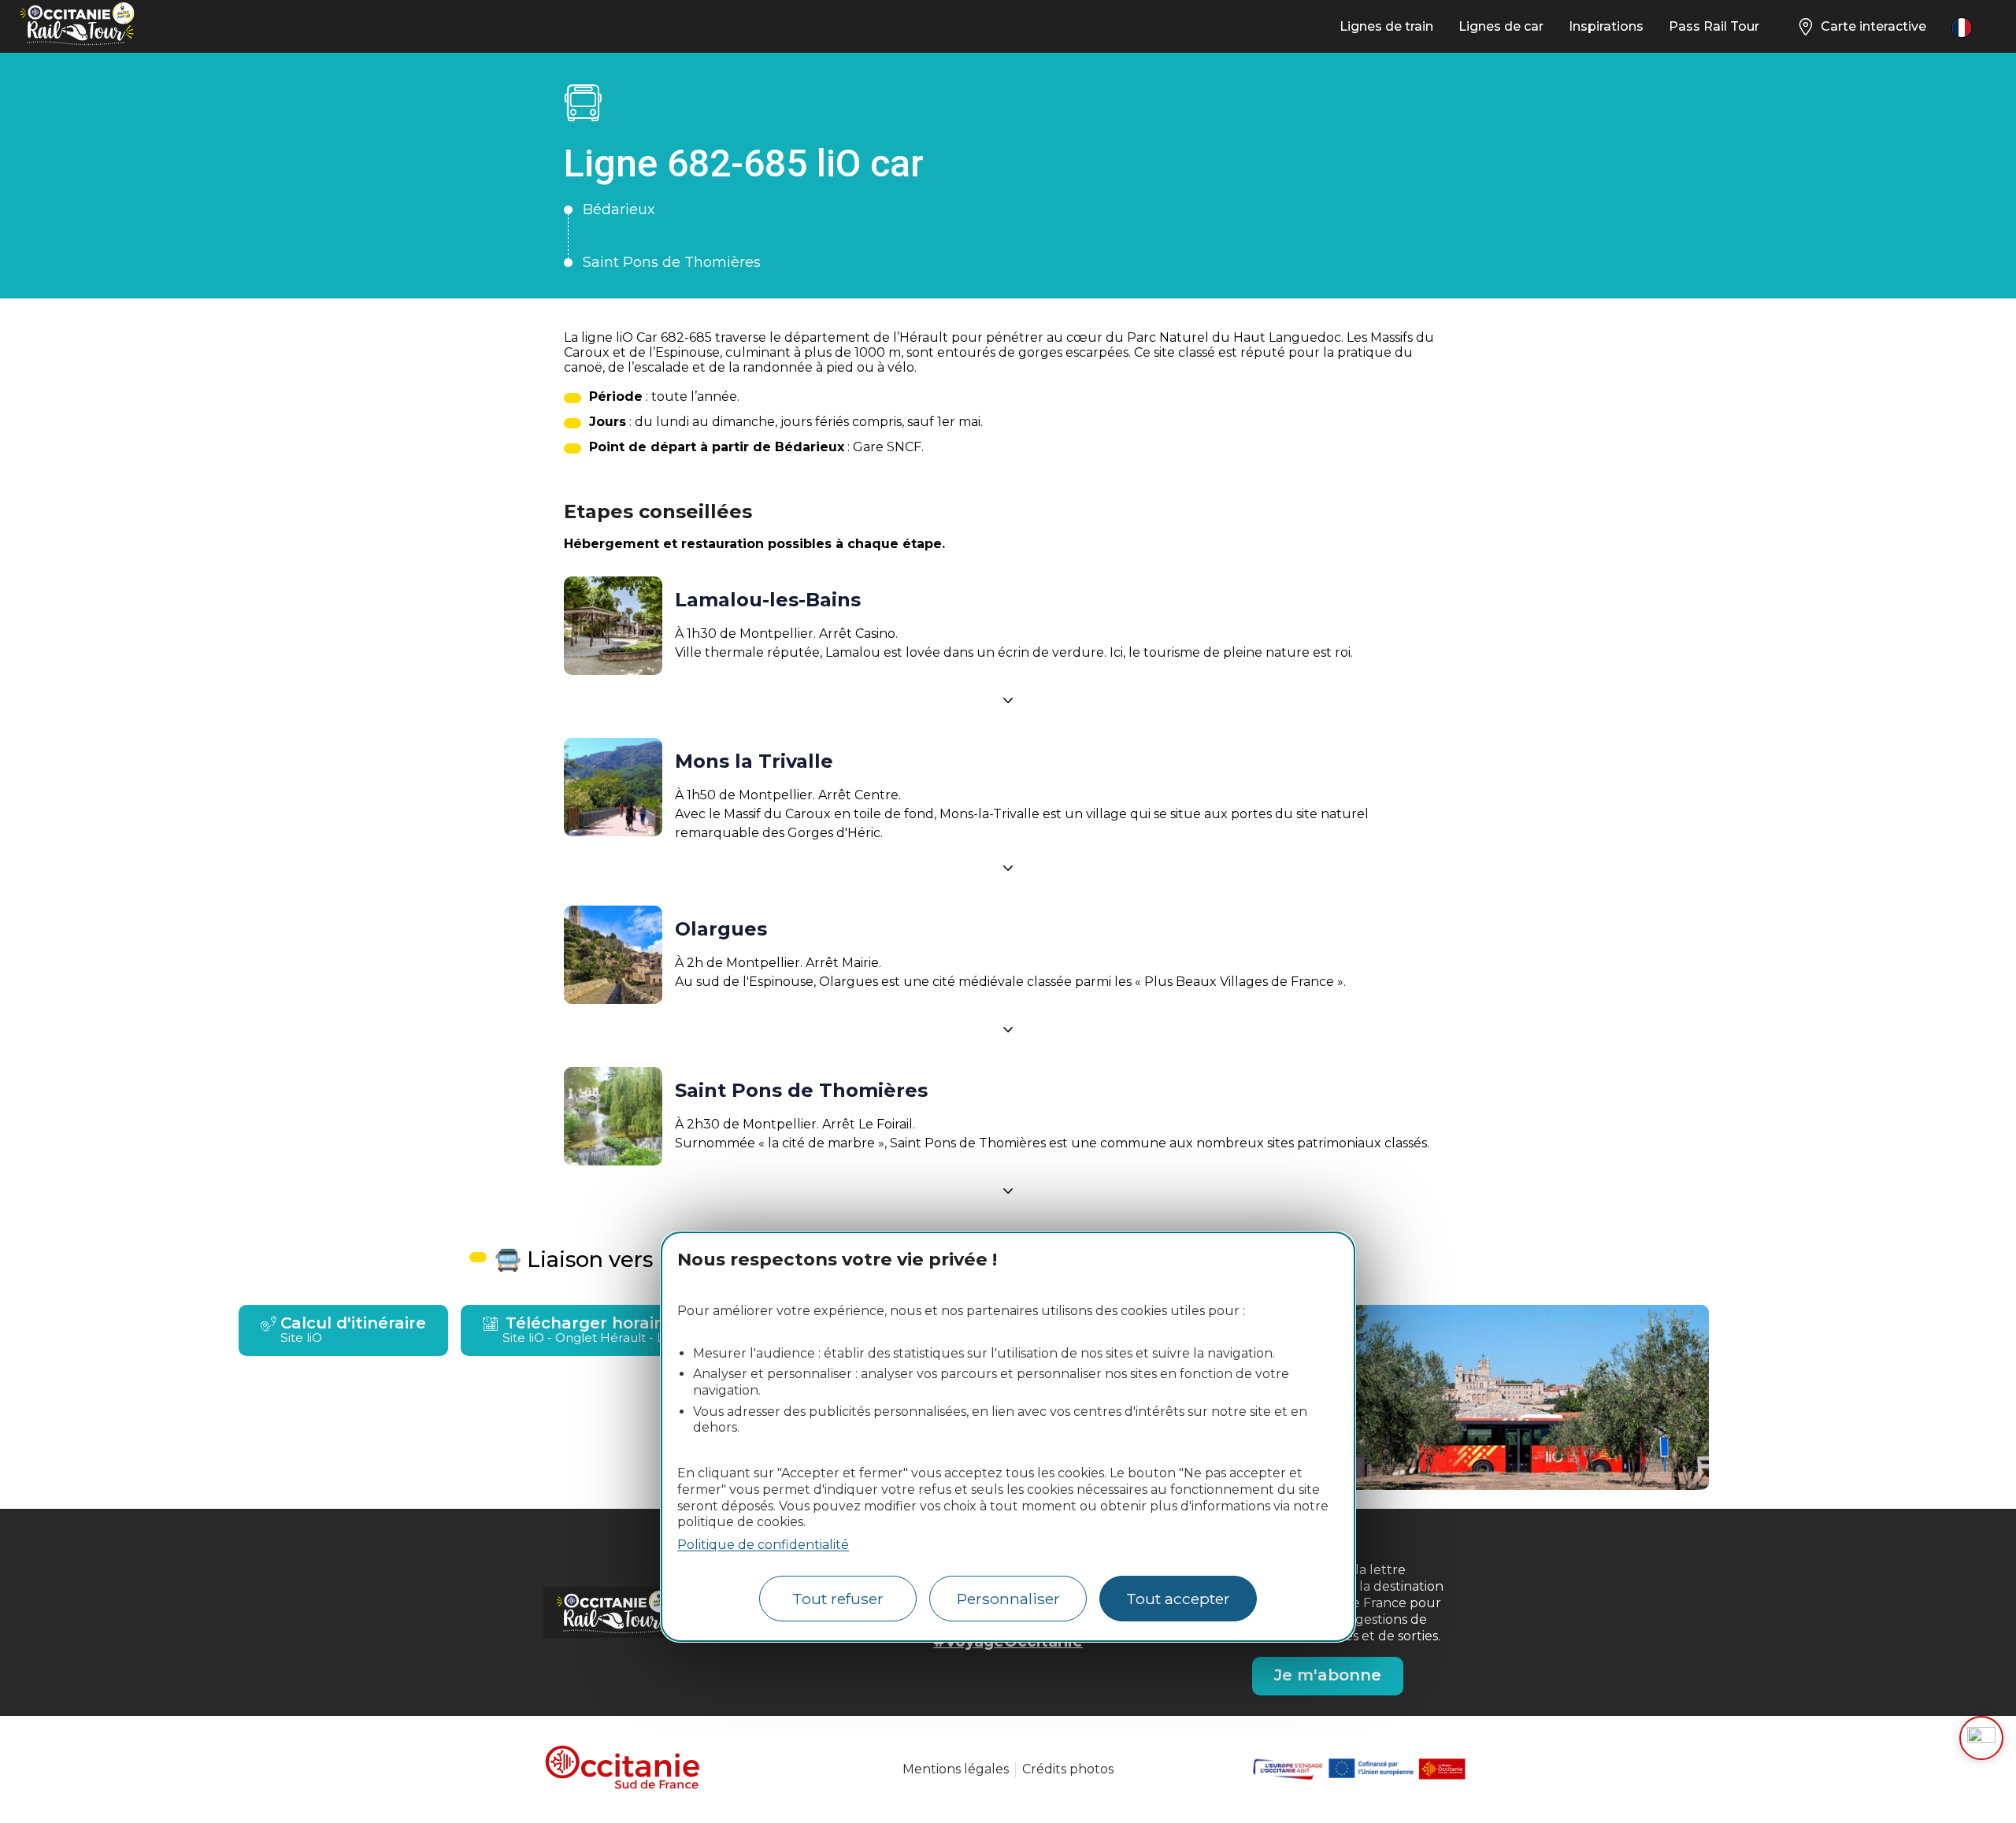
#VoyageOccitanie (1008, 1641)
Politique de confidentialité (763, 1545)
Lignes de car (1501, 26)
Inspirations (1606, 26)
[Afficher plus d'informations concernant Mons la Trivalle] (1008, 868)
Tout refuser (838, 1599)
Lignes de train (1386, 26)
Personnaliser (1008, 1599)
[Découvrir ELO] (1981, 1738)
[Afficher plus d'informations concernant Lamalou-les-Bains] (1008, 700)
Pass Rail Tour (1714, 26)
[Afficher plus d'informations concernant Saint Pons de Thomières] (1008, 1191)
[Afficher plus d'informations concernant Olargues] (1008, 1029)
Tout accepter (1178, 1599)
